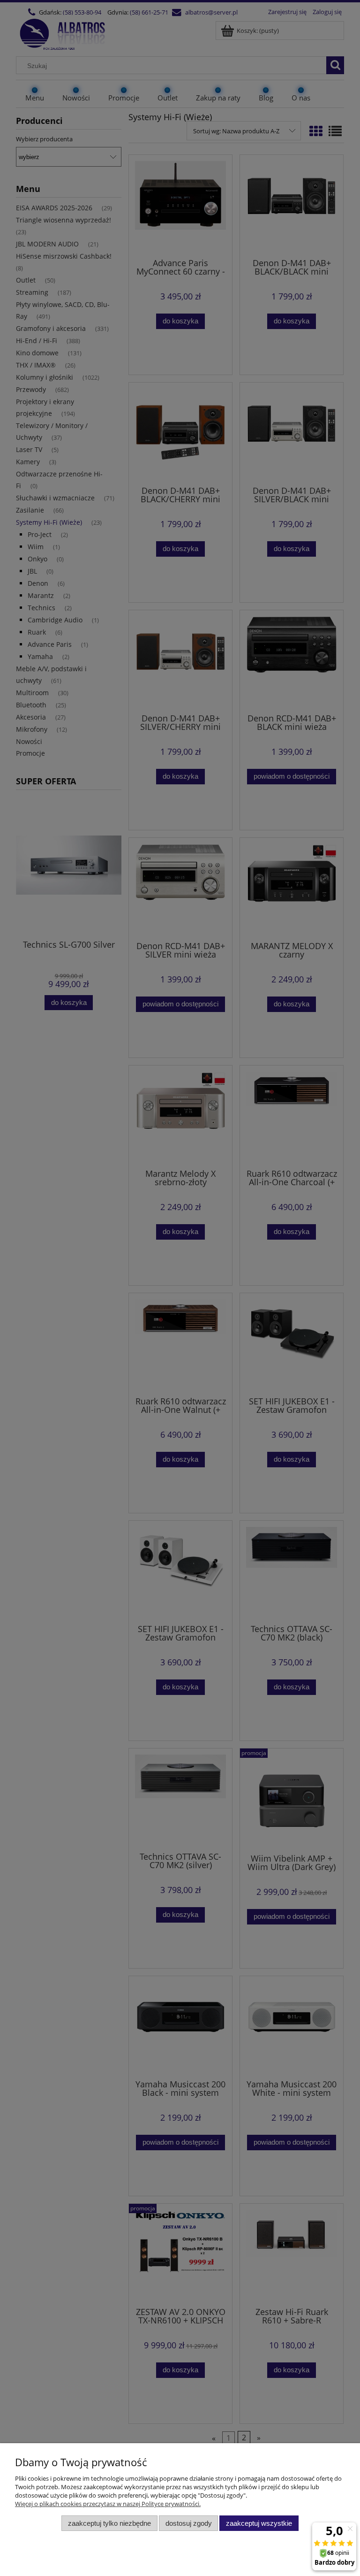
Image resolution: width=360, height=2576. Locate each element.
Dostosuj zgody (189, 2523)
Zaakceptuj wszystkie (259, 2523)
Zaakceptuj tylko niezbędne (109, 2523)
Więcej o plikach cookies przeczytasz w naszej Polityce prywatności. (108, 2504)
